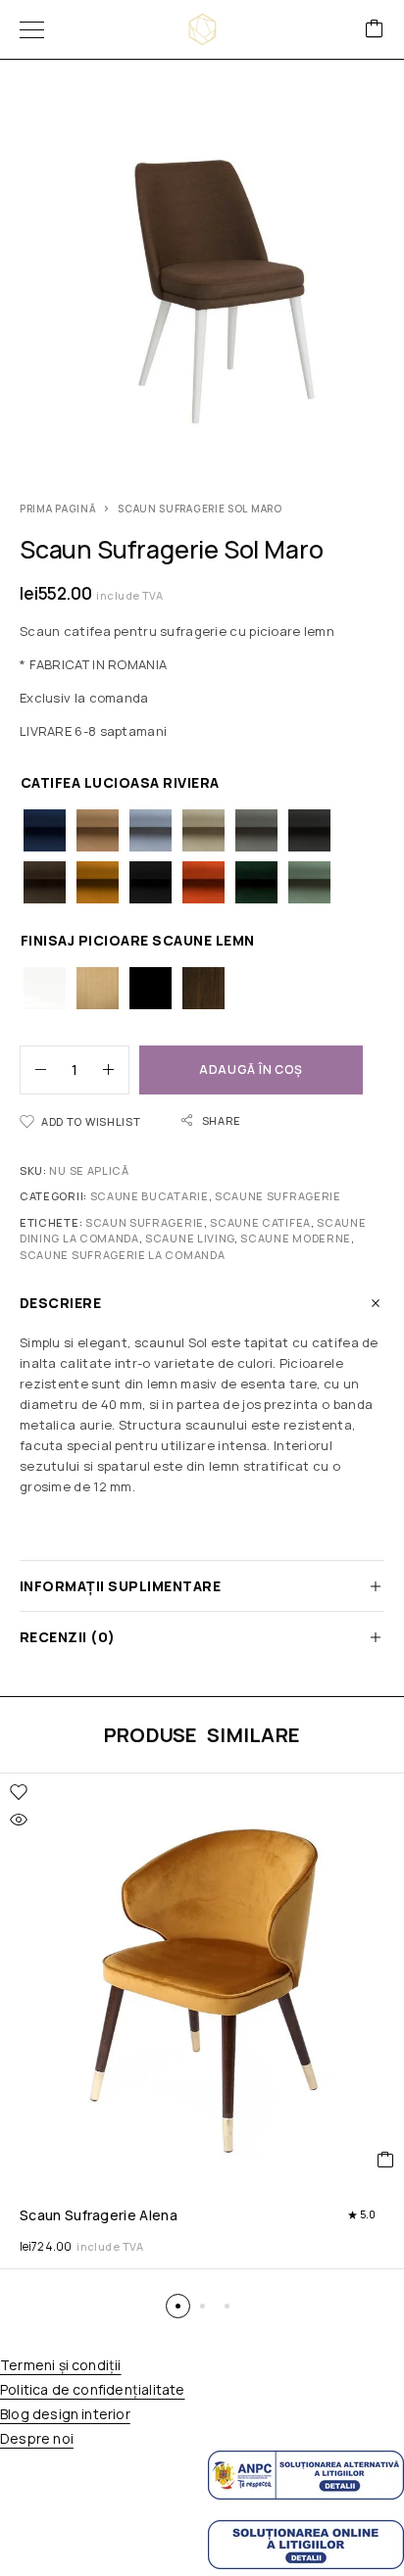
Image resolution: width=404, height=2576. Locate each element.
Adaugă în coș (251, 1069)
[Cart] (375, 30)
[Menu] (32, 29)
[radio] (45, 830)
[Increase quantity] (116, 1070)
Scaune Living (190, 1238)
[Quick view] (19, 1820)
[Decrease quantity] (33, 1070)
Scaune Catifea (260, 1222)
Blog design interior (65, 2414)
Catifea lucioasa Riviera (120, 782)
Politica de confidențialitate (92, 2389)
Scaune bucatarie (150, 1196)
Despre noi (37, 2438)
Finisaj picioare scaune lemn (138, 940)
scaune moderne (296, 1238)
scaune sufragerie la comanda (122, 1255)
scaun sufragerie (145, 1222)
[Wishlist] (19, 1792)
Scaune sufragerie (278, 1196)
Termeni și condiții (61, 2365)
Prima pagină (58, 509)
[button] (178, 2306)
